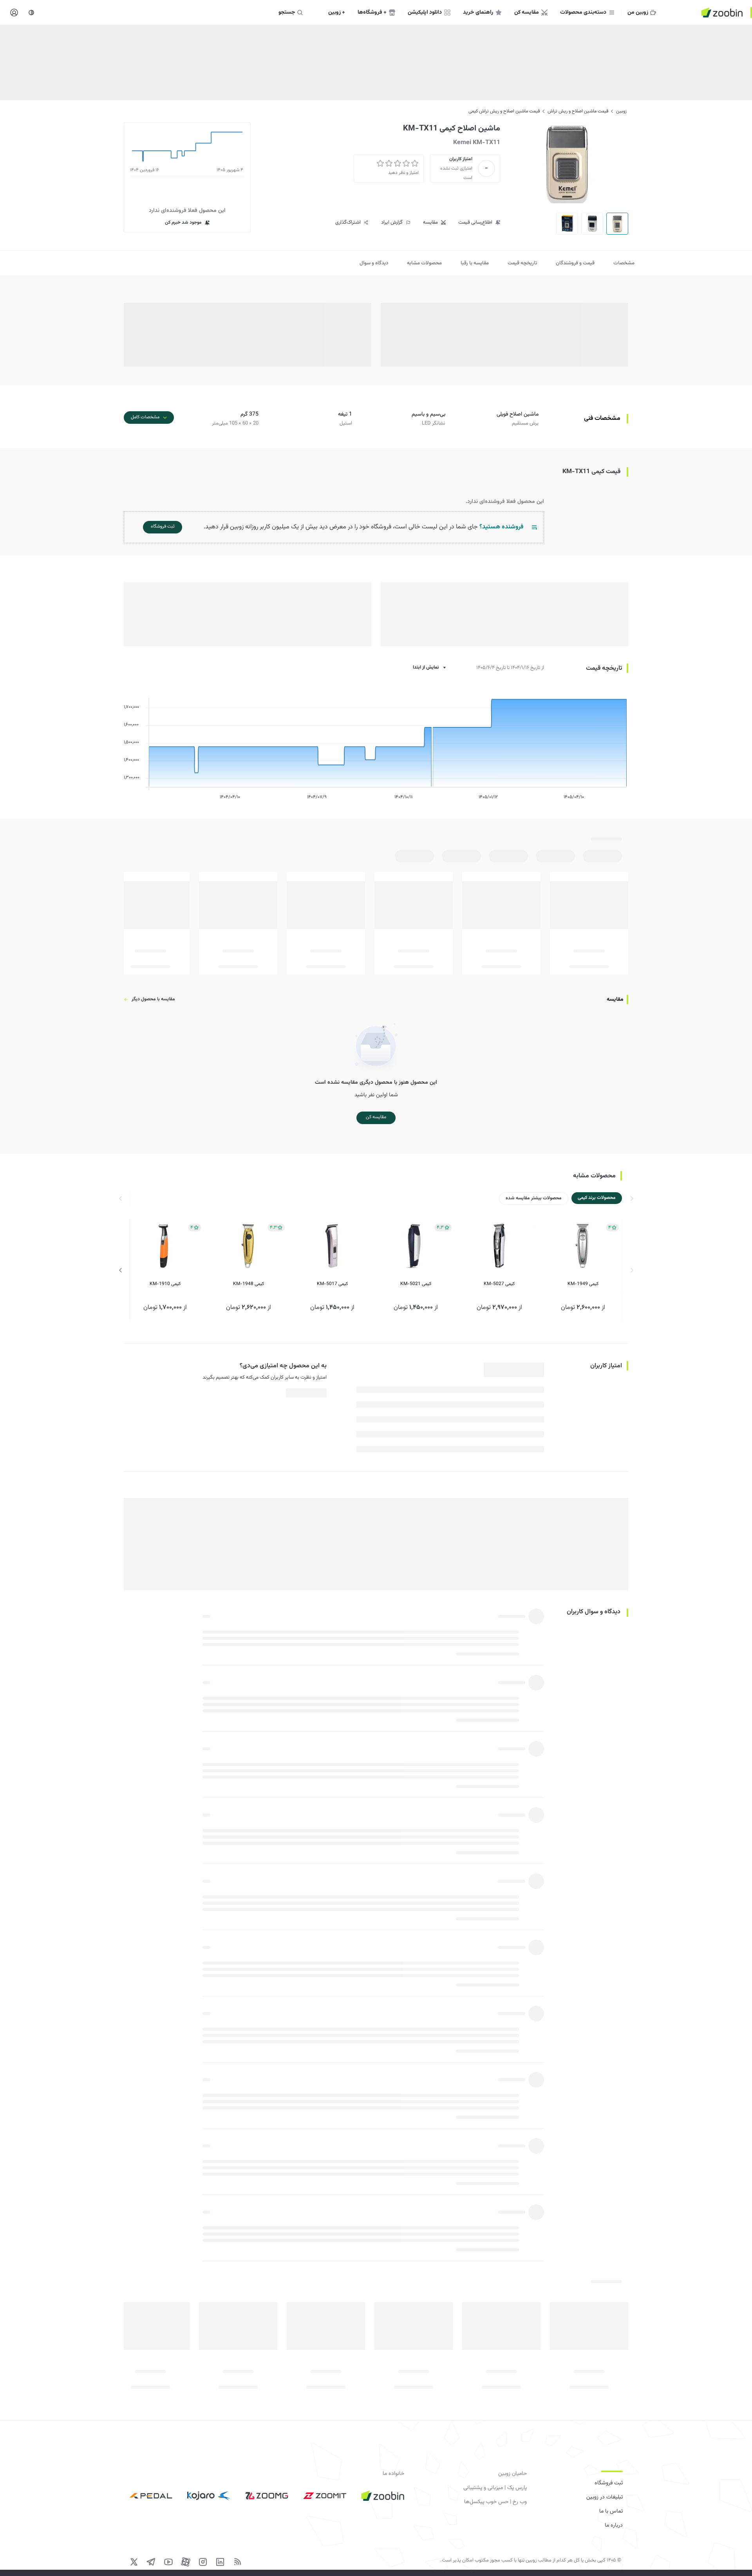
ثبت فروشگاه (609, 2483)
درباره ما (614, 2525)
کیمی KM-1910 (165, 1284)
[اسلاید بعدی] (121, 1270)
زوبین (621, 111)
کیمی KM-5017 (332, 1284)
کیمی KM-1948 (249, 1284)
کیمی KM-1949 (583, 1284)
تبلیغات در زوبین (605, 2497)
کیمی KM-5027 (499, 1284)
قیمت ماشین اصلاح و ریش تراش (578, 111)
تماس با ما (611, 2511)
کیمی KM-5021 (416, 1284)
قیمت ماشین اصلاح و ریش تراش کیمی (504, 111)
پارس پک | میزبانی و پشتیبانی (495, 2488)
